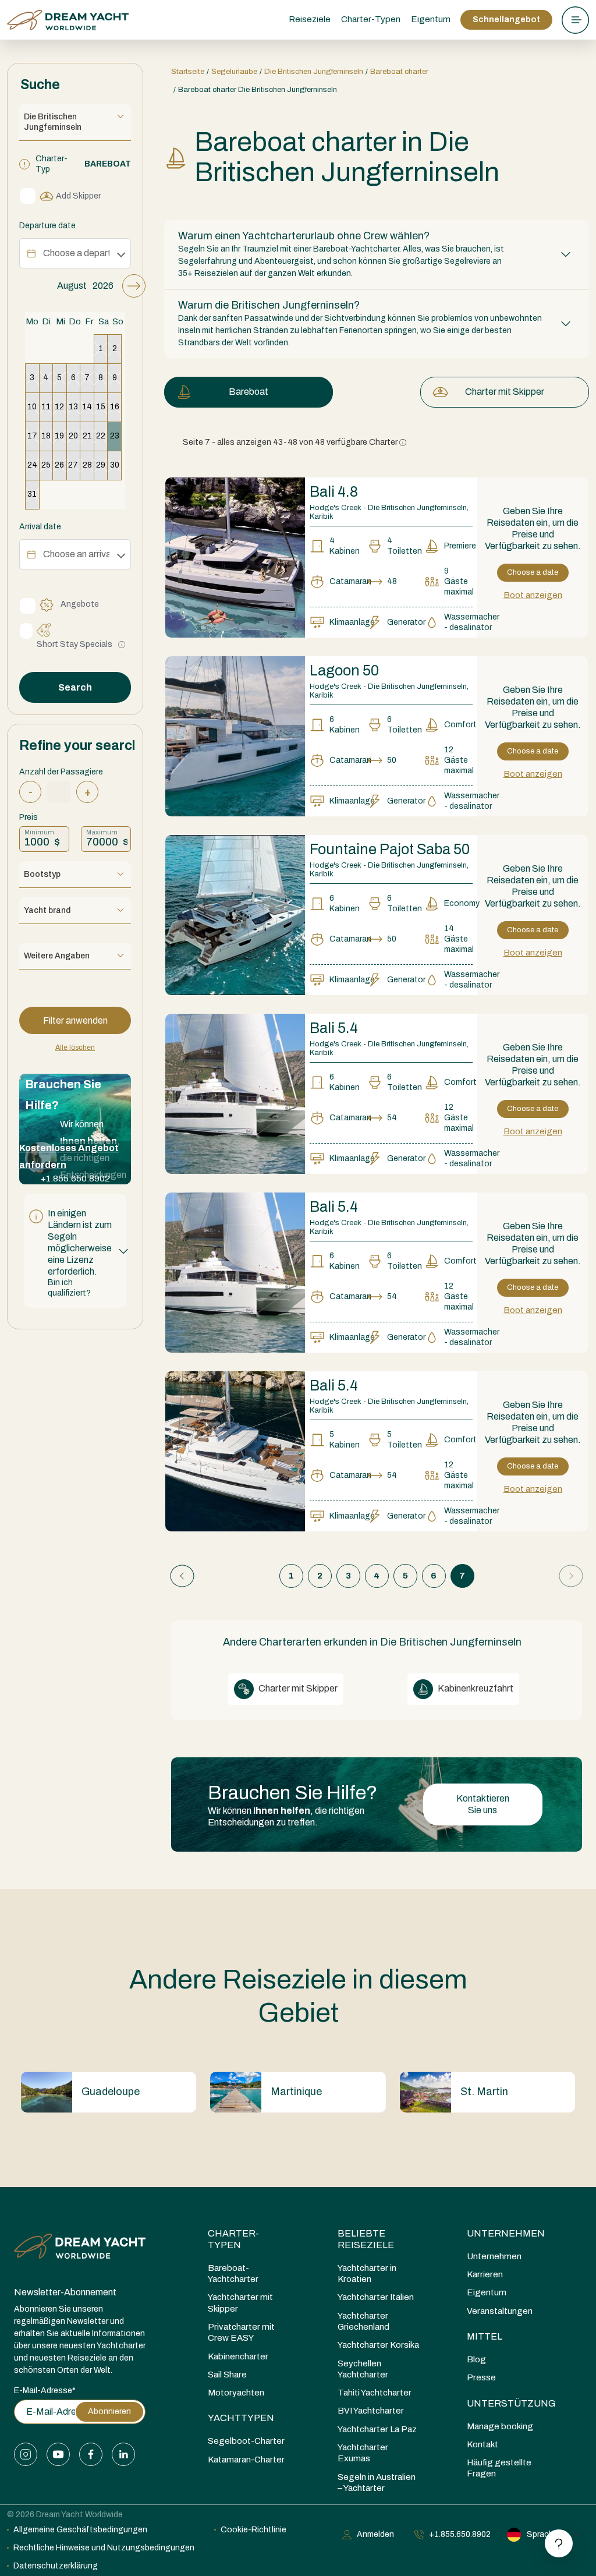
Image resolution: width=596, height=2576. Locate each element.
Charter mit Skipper (505, 392)
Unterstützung (511, 2403)
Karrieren (485, 2274)
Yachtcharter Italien (376, 2297)
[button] (75, 1251)
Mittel (485, 2336)
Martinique (296, 2092)
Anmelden (375, 2534)
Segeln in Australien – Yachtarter (377, 2483)
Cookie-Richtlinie (253, 2530)
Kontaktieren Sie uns (483, 1804)
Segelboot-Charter (246, 2441)
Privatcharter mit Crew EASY (241, 2332)
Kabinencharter (238, 2356)
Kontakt (483, 2444)
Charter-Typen (233, 2239)
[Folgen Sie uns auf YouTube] (58, 2454)
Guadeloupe (111, 2092)
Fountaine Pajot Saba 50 (390, 849)
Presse (481, 2377)
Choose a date (533, 572)
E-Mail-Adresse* (45, 2391)
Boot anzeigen (533, 595)
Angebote (80, 604)
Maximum (102, 832)
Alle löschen (75, 1048)
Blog (476, 2359)
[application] (75, 392)
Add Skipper (78, 196)
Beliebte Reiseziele (366, 2239)
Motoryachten (236, 2393)
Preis (29, 817)
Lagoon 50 (344, 670)
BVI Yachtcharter (371, 2411)
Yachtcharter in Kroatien (367, 2274)
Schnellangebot (506, 20)
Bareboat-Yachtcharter (233, 2274)
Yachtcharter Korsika (378, 2345)
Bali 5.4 (334, 1028)
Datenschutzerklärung (56, 2566)
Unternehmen (506, 2233)
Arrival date (40, 527)
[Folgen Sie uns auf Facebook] (91, 2454)
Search (75, 687)
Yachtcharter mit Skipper (240, 2303)
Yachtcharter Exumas (363, 2453)
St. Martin (484, 2092)
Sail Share (227, 2375)
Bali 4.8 (334, 492)
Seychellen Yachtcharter (363, 2369)
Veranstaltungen (500, 2311)
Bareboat (249, 392)
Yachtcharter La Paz (377, 2429)
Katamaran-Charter (246, 2460)
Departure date (47, 226)
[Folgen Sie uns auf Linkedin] (123, 2454)
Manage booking (500, 2426)
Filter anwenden (75, 1020)
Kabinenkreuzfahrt (475, 1688)
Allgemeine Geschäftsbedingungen (80, 2530)
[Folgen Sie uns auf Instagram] (26, 2454)
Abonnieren (109, 2412)
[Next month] (134, 286)
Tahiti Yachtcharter (375, 2393)
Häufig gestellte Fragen (499, 2468)
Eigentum (431, 19)
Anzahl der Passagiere (61, 772)
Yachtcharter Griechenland (363, 2321)
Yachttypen (241, 2418)
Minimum (39, 832)
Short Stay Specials (74, 644)
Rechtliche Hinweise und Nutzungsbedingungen (104, 2548)
